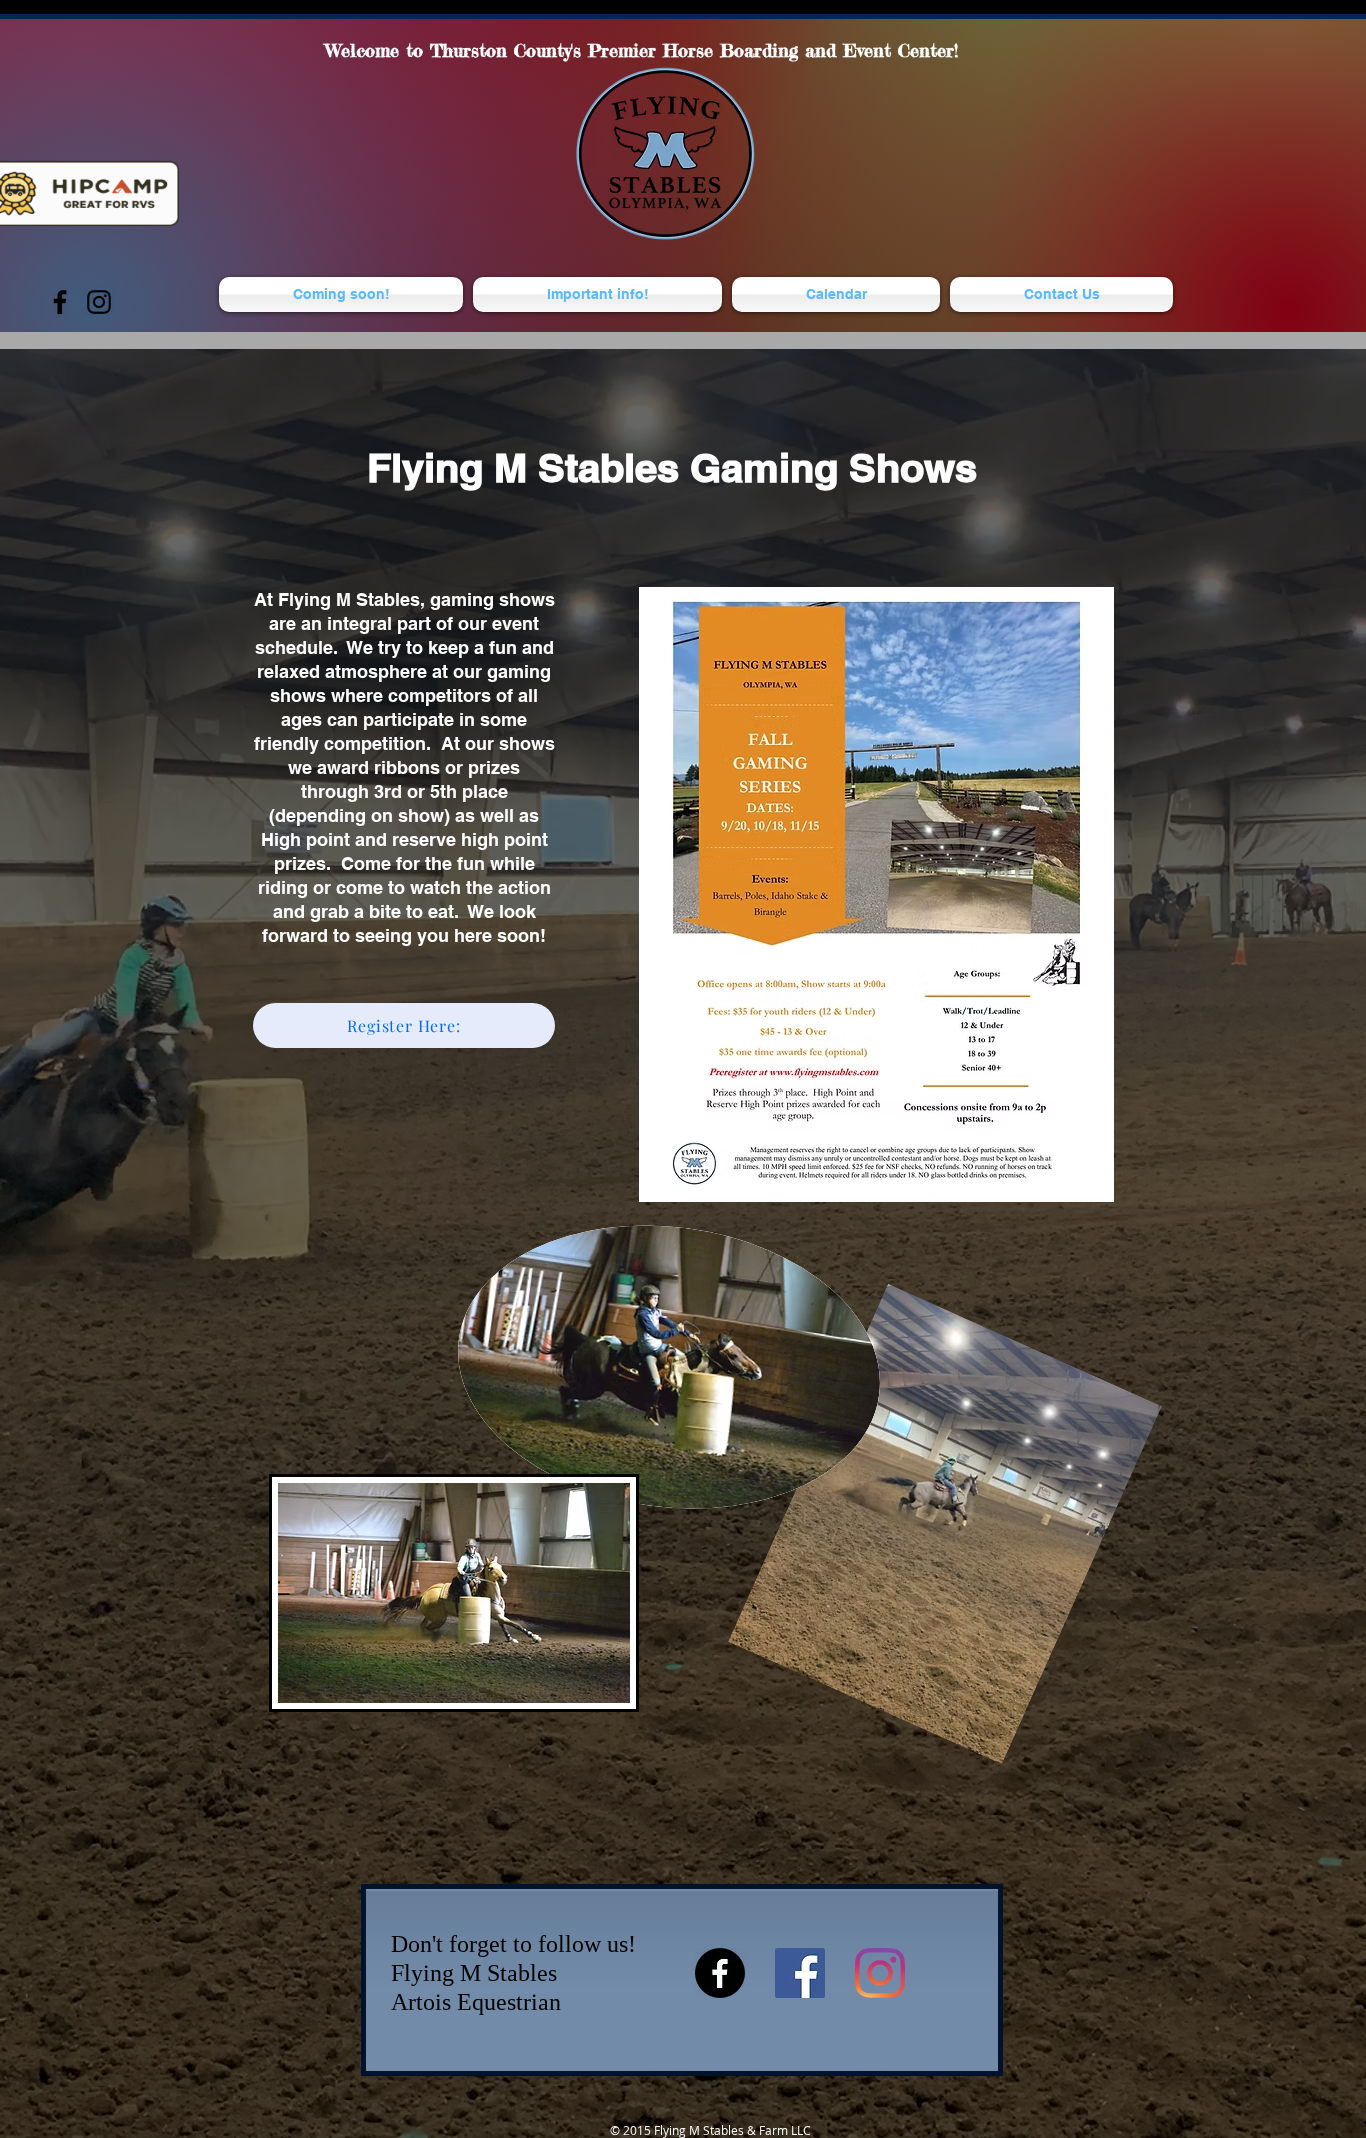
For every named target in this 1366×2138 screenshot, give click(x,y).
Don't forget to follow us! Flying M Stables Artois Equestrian (513, 1973)
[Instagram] (99, 302)
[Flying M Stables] (800, 1973)
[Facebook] (60, 302)
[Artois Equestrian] (720, 1973)
